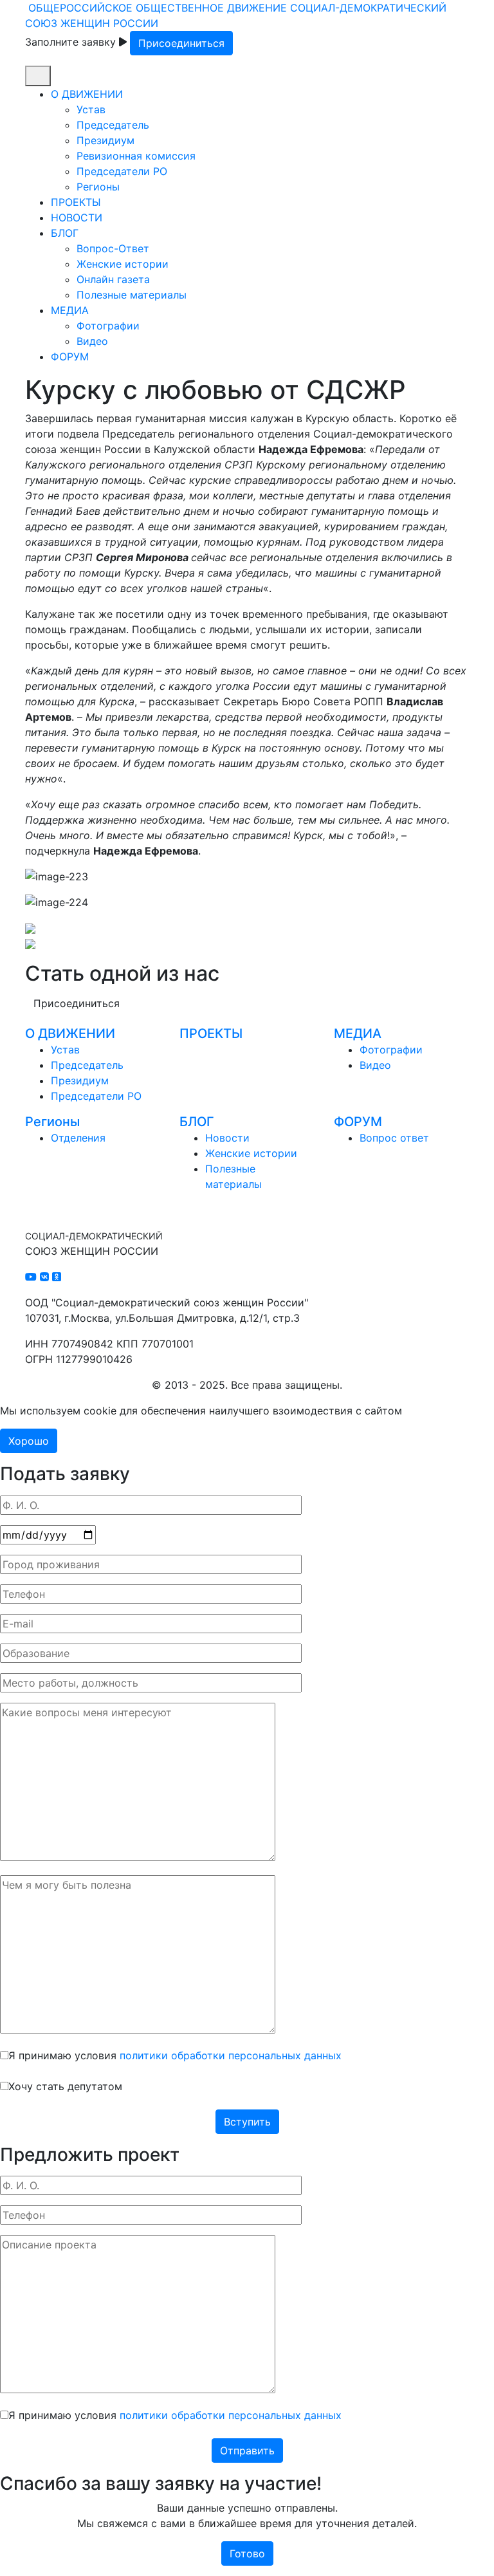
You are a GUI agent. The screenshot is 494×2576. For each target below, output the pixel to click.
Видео (92, 341)
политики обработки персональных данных (231, 2055)
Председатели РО (122, 171)
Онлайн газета (113, 279)
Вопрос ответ (394, 1138)
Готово (247, 2553)
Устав (91, 109)
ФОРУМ (70, 357)
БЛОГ (65, 233)
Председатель (113, 125)
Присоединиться (181, 43)
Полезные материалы (132, 295)
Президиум (105, 140)
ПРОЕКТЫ (76, 202)
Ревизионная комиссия (136, 156)
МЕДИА (70, 310)
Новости (227, 1138)
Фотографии (108, 326)
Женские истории (123, 264)
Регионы (98, 187)
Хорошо (29, 1441)
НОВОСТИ (77, 218)
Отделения (78, 1138)
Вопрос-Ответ (113, 248)
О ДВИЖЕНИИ (87, 94)
